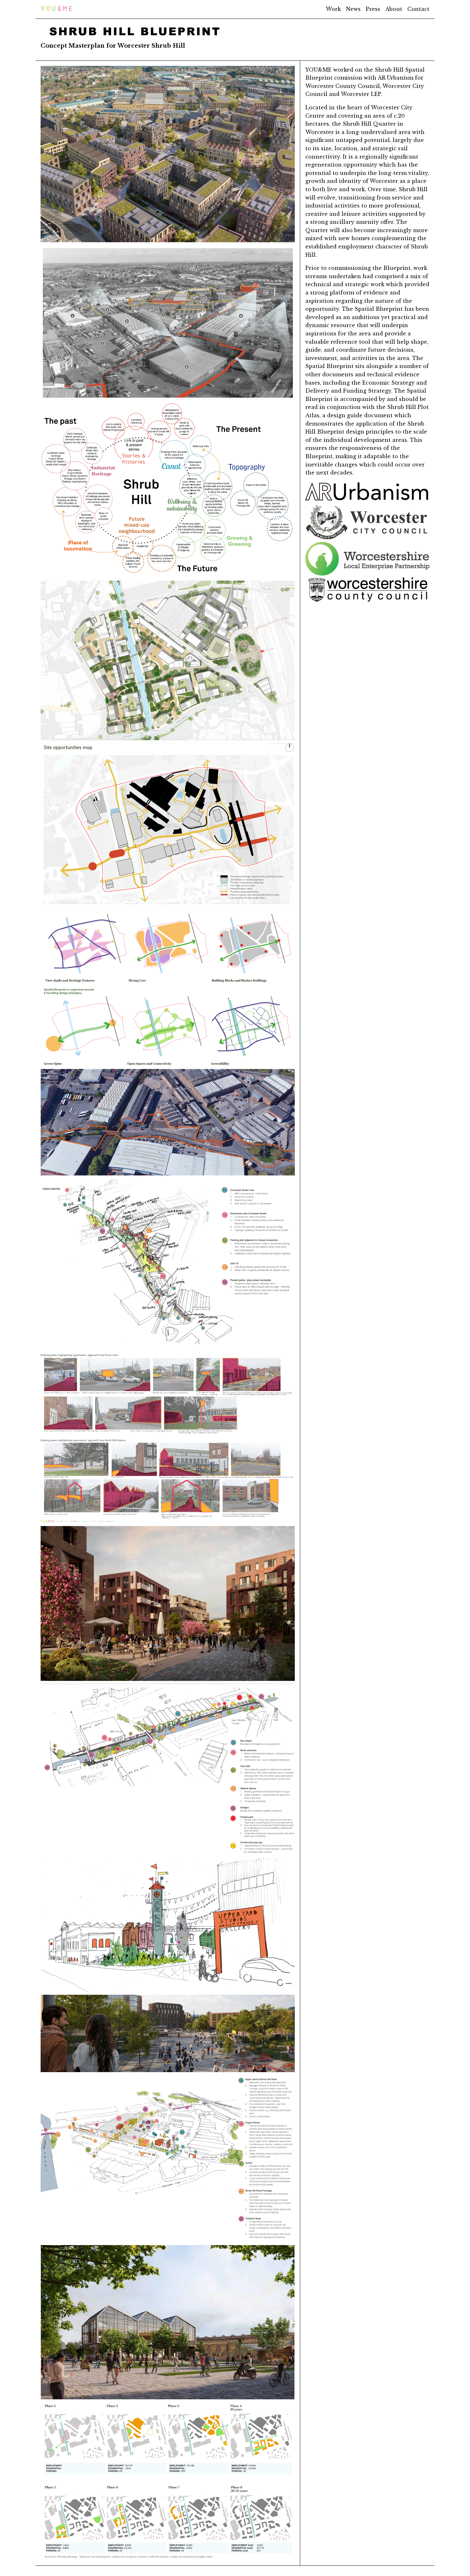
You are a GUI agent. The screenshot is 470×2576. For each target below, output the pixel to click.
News (353, 9)
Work (333, 9)
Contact (418, 9)
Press (373, 9)
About (394, 9)
